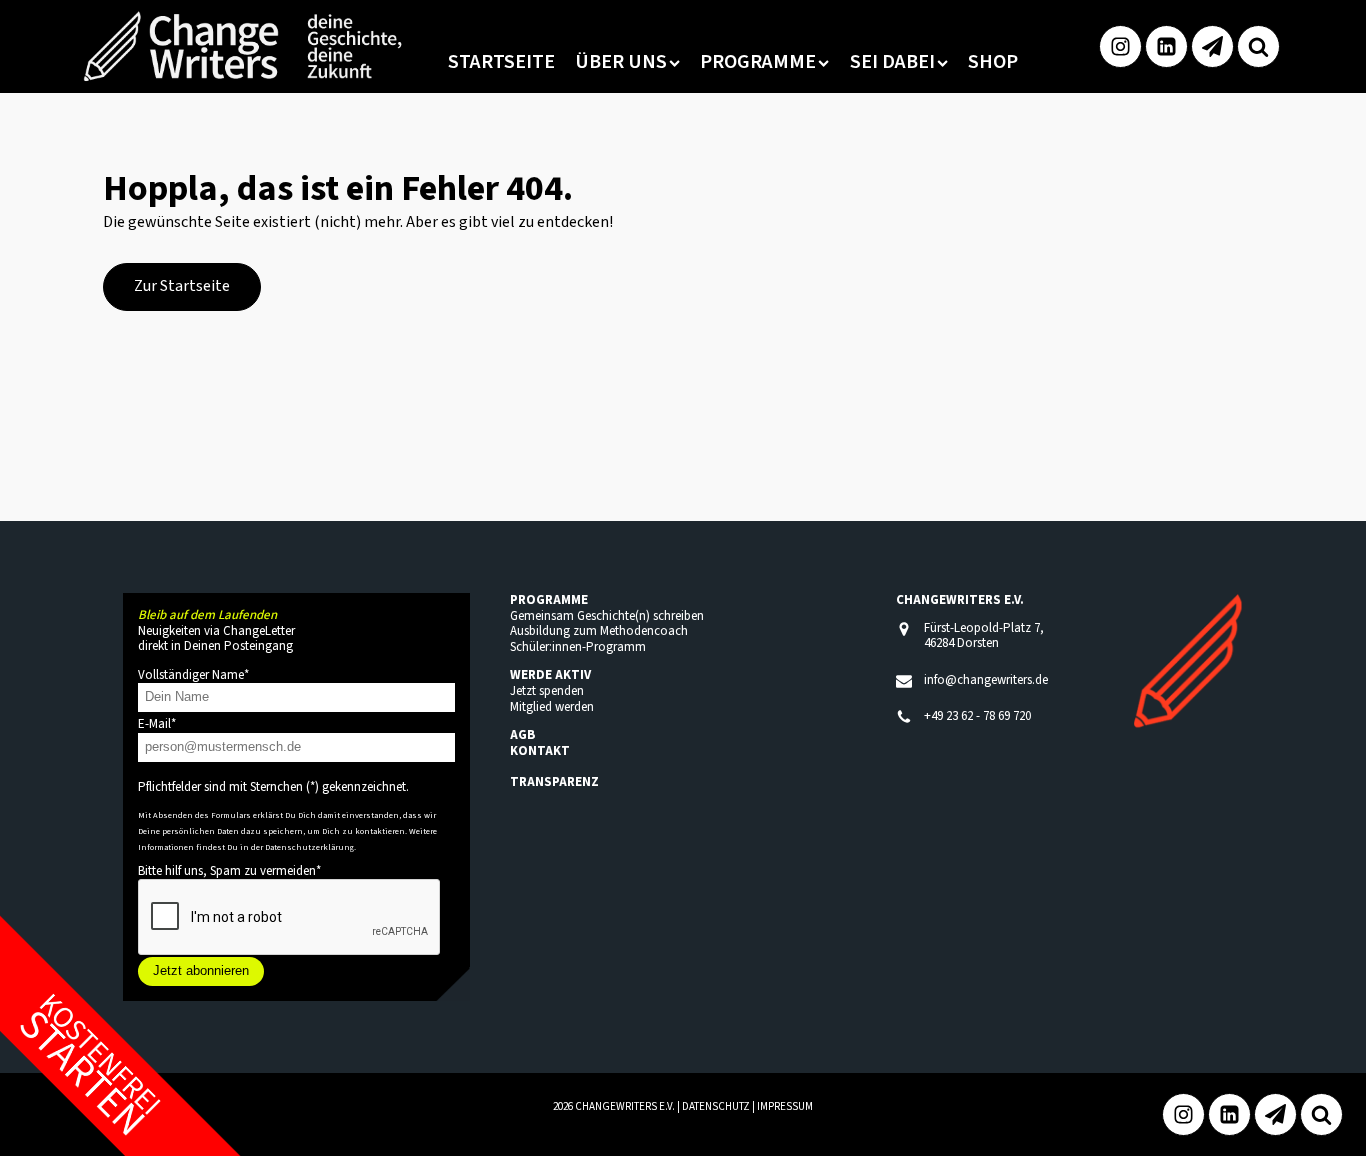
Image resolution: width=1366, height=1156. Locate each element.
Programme (758, 62)
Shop (993, 62)
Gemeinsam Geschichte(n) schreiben (607, 616)
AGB (522, 735)
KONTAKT (540, 751)
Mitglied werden (552, 707)
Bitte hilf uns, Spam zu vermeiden (229, 871)
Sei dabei (892, 62)
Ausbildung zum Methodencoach (599, 631)
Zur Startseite (182, 286)
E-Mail (157, 724)
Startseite (501, 62)
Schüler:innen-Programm (578, 647)
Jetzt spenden (547, 691)
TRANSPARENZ (554, 782)
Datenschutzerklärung (309, 847)
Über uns (621, 62)
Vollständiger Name (193, 675)
